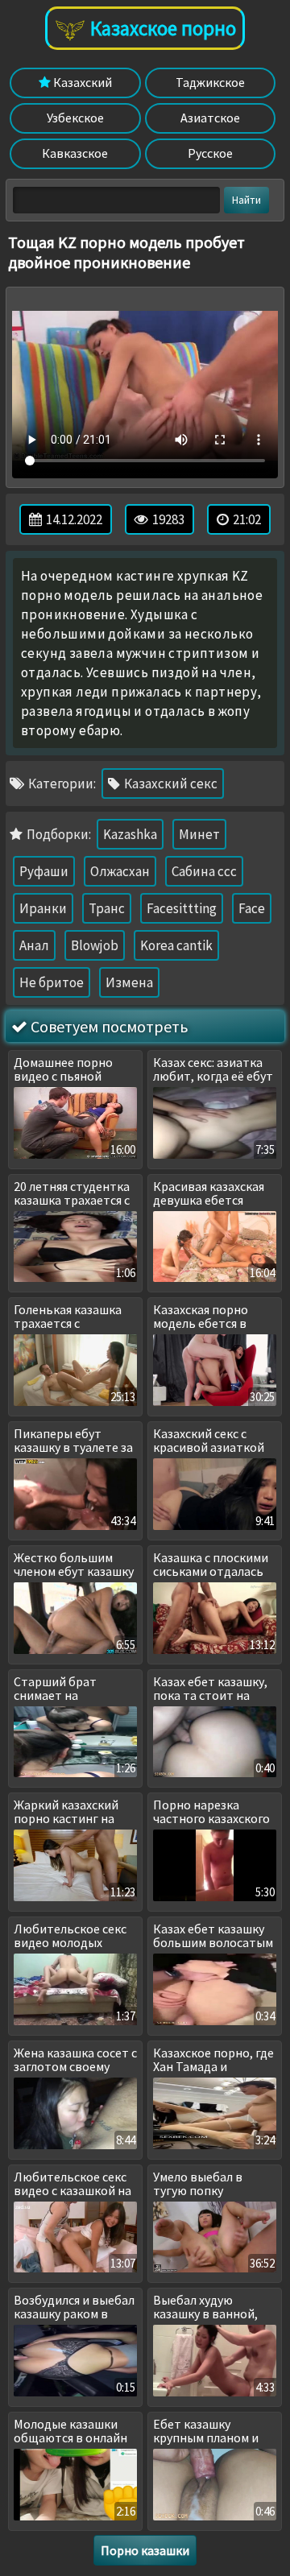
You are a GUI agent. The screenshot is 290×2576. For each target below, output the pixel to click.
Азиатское (210, 118)
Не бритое (52, 982)
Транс (107, 908)
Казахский (81, 82)
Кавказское (75, 153)
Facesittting (182, 908)
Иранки (43, 908)
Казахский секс (170, 784)
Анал (34, 945)
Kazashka (130, 834)
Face (252, 908)
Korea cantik (176, 945)
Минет (199, 834)
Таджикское (210, 82)
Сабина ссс (204, 871)
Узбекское (75, 118)
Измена (129, 982)
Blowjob (95, 945)
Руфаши (44, 871)
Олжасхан (120, 871)
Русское (210, 153)
